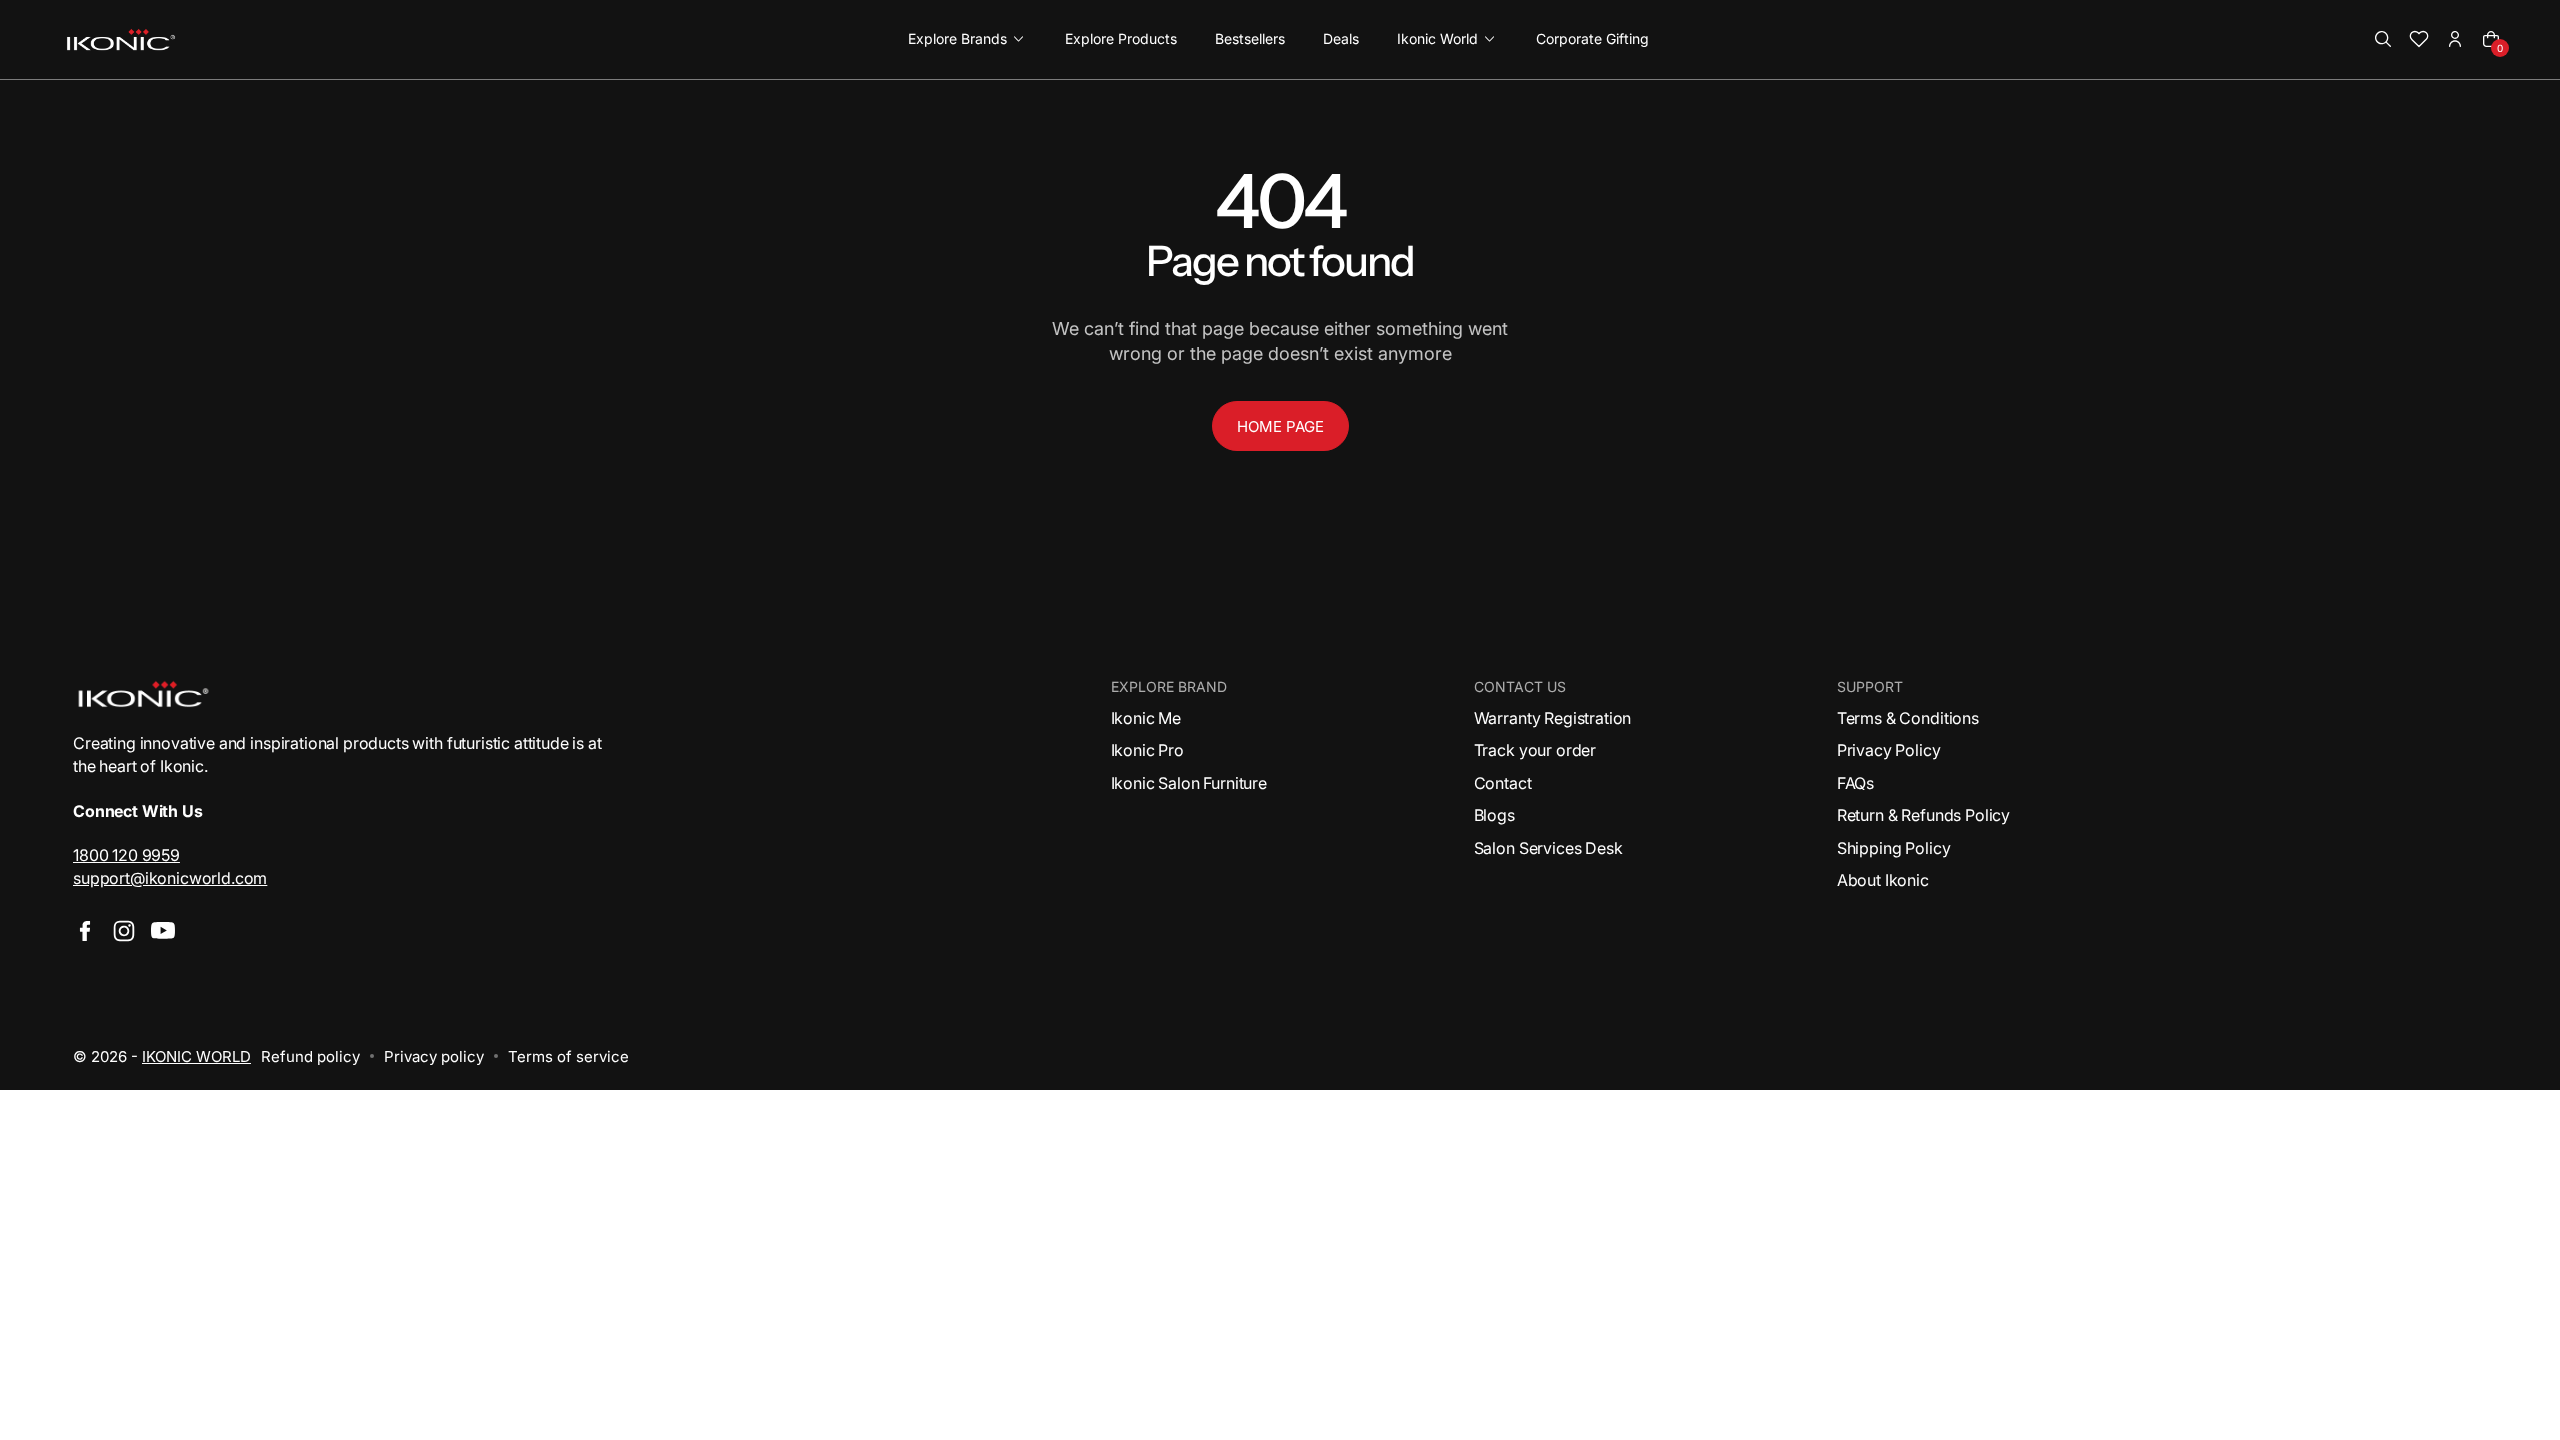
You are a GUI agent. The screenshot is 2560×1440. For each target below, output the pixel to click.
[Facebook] (85, 931)
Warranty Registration (1553, 718)
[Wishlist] (2419, 39)
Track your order (1535, 750)
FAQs (1855, 783)
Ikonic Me (1146, 718)
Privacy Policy (1889, 750)
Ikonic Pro (1147, 750)
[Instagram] (124, 931)
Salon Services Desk (1548, 848)
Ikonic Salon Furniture (1189, 783)
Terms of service (568, 1056)
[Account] (2455, 39)
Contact (1503, 783)
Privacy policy (434, 1056)
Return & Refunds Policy (1923, 815)
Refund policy (310, 1056)
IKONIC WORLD (196, 1056)
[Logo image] (121, 39)
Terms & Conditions (1908, 718)
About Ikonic (1883, 880)
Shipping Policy (1894, 848)
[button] (2383, 39)
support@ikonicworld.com (170, 878)
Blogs (1494, 815)
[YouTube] (163, 931)
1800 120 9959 (126, 855)
